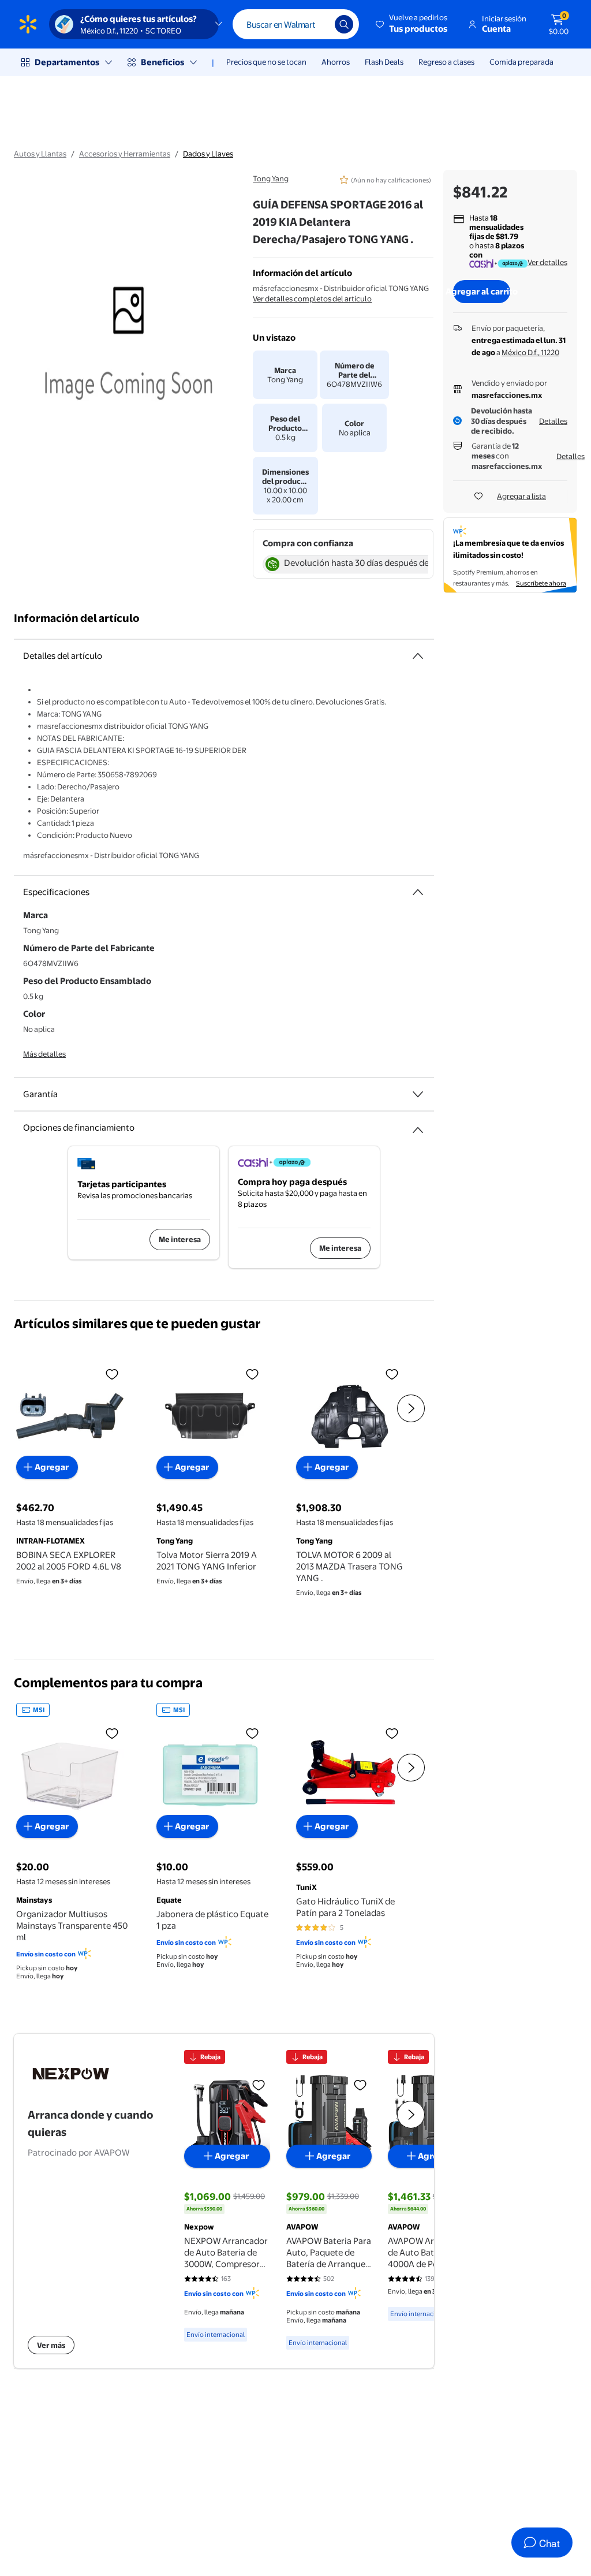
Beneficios (162, 62)
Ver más (51, 2345)
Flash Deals (384, 62)
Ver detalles (547, 262)
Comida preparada (521, 62)
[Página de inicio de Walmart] (28, 24)
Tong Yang (271, 178)
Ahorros (336, 62)
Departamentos (67, 62)
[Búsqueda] (344, 24)
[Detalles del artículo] (418, 656)
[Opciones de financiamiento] (418, 1125)
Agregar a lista (521, 496)
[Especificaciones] (418, 892)
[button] (412, 24)
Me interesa (180, 1239)
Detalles (553, 421)
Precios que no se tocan (266, 62)
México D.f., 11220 (530, 352)
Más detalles (44, 1054)
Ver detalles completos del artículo (312, 299)
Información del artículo (77, 618)
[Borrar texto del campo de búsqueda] (317, 24)
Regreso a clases (446, 62)
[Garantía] (418, 1094)
